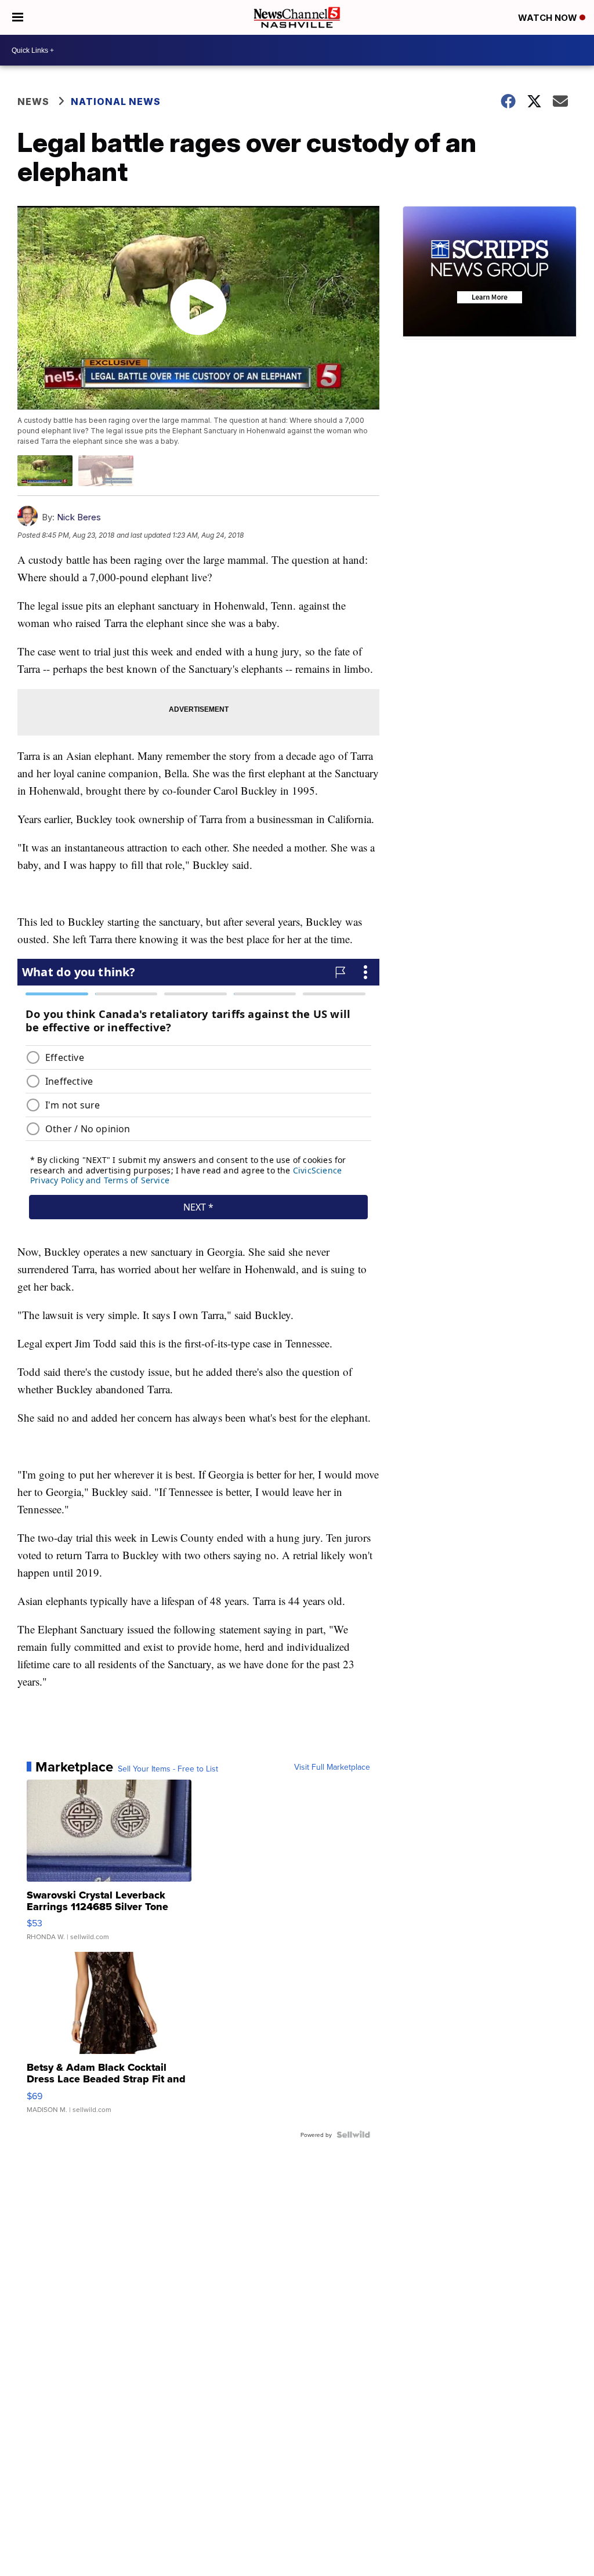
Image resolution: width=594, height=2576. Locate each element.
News (33, 102)
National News (116, 102)
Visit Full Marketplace (332, 1767)
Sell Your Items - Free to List (168, 1769)
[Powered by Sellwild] (353, 2135)
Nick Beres (79, 517)
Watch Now (549, 18)
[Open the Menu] (18, 17)
